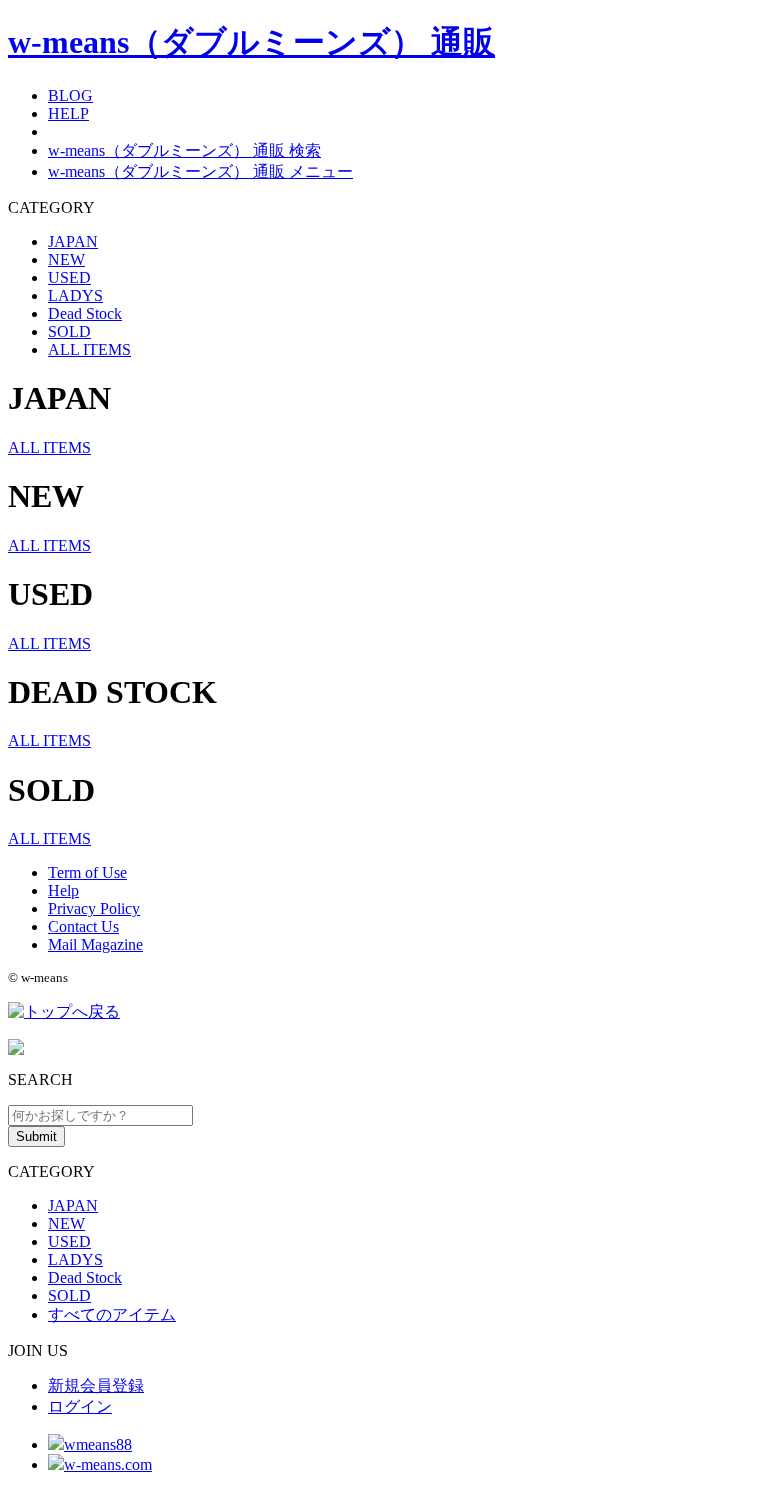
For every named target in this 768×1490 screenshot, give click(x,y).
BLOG (70, 95)
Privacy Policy (94, 908)
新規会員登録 (96, 1385)
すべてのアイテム (112, 1314)
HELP (68, 113)
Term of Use (87, 872)
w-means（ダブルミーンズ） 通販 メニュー (200, 171)
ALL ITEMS (89, 349)
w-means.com (108, 1464)
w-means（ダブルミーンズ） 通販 (251, 42)
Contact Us (83, 926)
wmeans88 (98, 1444)
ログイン (80, 1406)
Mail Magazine (95, 944)
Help (63, 890)
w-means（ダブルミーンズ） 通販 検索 (184, 150)
